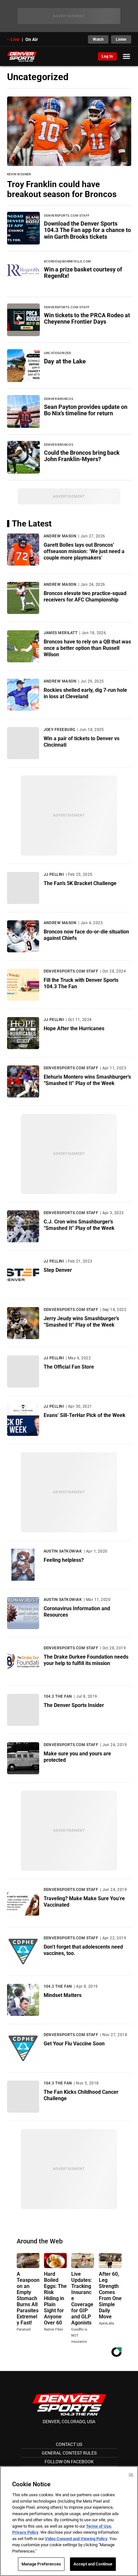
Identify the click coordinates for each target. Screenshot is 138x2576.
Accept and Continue (93, 2564)
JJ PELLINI (54, 874)
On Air (32, 39)
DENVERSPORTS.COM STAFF (71, 971)
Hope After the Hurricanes (74, 1028)
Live (15, 39)
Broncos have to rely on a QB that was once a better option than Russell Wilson (87, 648)
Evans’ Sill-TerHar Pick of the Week (85, 1415)
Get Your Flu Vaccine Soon (74, 2044)
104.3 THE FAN (58, 1696)
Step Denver (58, 1270)
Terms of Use (99, 2526)
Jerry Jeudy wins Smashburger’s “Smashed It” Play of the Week (81, 1322)
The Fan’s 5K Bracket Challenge (80, 883)
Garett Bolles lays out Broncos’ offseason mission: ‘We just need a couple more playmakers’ (84, 551)
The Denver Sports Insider (74, 1705)
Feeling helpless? (64, 1560)
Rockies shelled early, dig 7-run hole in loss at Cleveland (85, 693)
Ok (131, 2475)
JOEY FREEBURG (60, 730)
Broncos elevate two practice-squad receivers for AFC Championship (85, 596)
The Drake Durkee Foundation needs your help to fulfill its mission (86, 1660)
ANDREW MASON (60, 536)
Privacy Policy (25, 2532)
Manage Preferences (41, 2564)
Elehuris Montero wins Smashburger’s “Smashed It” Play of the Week (87, 1080)
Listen (121, 39)
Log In (107, 56)
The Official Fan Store (69, 1367)
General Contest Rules (69, 2453)
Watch (98, 39)
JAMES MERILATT (61, 633)
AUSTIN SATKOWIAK (63, 1551)
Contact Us (69, 2444)
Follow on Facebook (69, 2462)
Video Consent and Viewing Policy (76, 2539)
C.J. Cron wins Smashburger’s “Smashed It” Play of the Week (79, 1225)
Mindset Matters (63, 1995)
